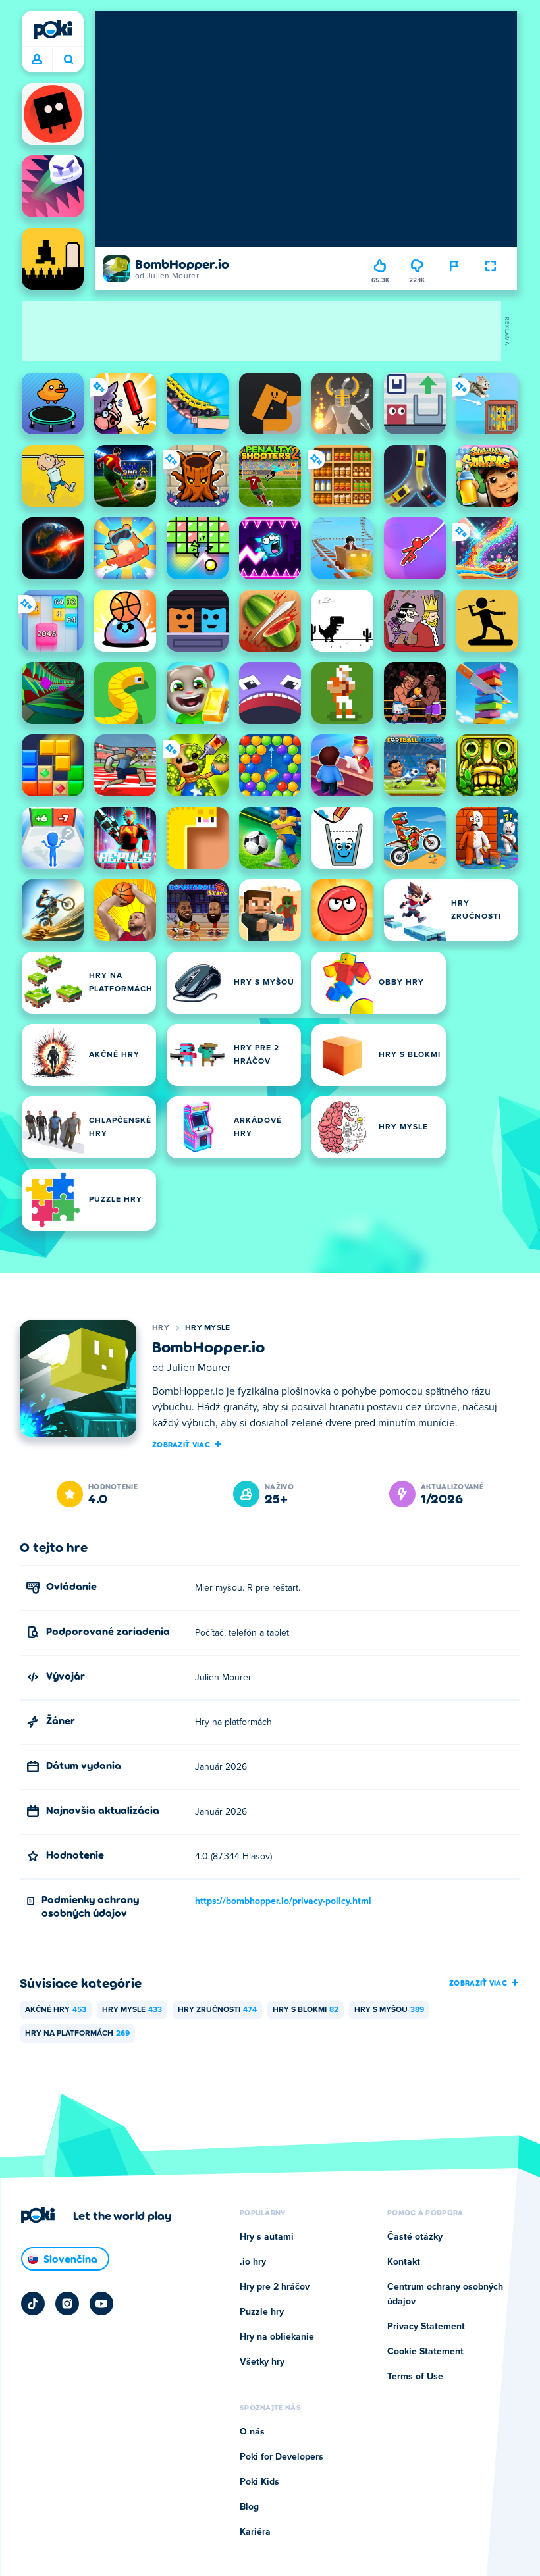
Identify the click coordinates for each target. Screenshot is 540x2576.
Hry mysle (208, 1328)
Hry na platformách (77, 2034)
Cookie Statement (425, 2352)
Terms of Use (415, 2377)
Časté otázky (415, 2237)
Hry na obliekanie (277, 2337)
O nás (252, 2432)
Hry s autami (267, 2237)
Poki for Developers (282, 2457)
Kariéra (255, 2532)
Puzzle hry (262, 2312)
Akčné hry (56, 2010)
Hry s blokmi (306, 2010)
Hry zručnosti (217, 2010)
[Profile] (37, 60)
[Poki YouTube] (101, 2304)
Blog (249, 2507)
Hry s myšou (389, 2010)
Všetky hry (262, 2362)
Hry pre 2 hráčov (275, 2287)
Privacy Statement (426, 2327)
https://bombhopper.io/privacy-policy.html (283, 1901)
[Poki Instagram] (67, 2304)
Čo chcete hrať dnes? (68, 60)
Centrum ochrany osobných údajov (445, 2294)
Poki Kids (259, 2482)
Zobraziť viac (181, 1444)
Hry (161, 1328)
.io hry (253, 2262)
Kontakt (404, 2262)
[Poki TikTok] (33, 2304)
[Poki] (53, 30)
